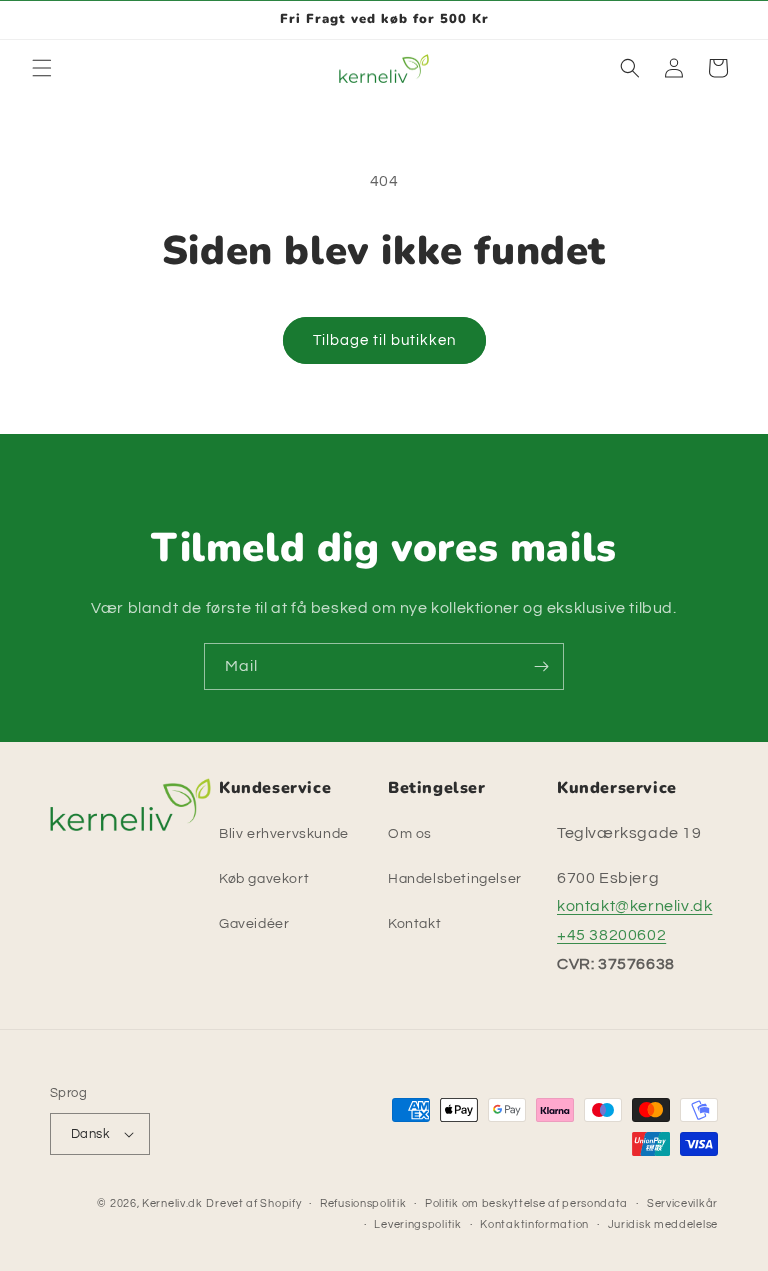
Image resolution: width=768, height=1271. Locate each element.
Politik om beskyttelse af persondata (526, 1203)
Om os (410, 834)
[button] (42, 68)
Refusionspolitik (363, 1203)
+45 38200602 (611, 935)
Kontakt (414, 924)
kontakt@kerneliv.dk (634, 906)
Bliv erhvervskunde (284, 834)
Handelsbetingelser (455, 879)
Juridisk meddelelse (663, 1224)
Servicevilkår (682, 1203)
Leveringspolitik (417, 1224)
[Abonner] (541, 666)
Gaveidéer (254, 924)
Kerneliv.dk (172, 1203)
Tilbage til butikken (384, 340)
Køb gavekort (264, 879)
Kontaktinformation (534, 1224)
